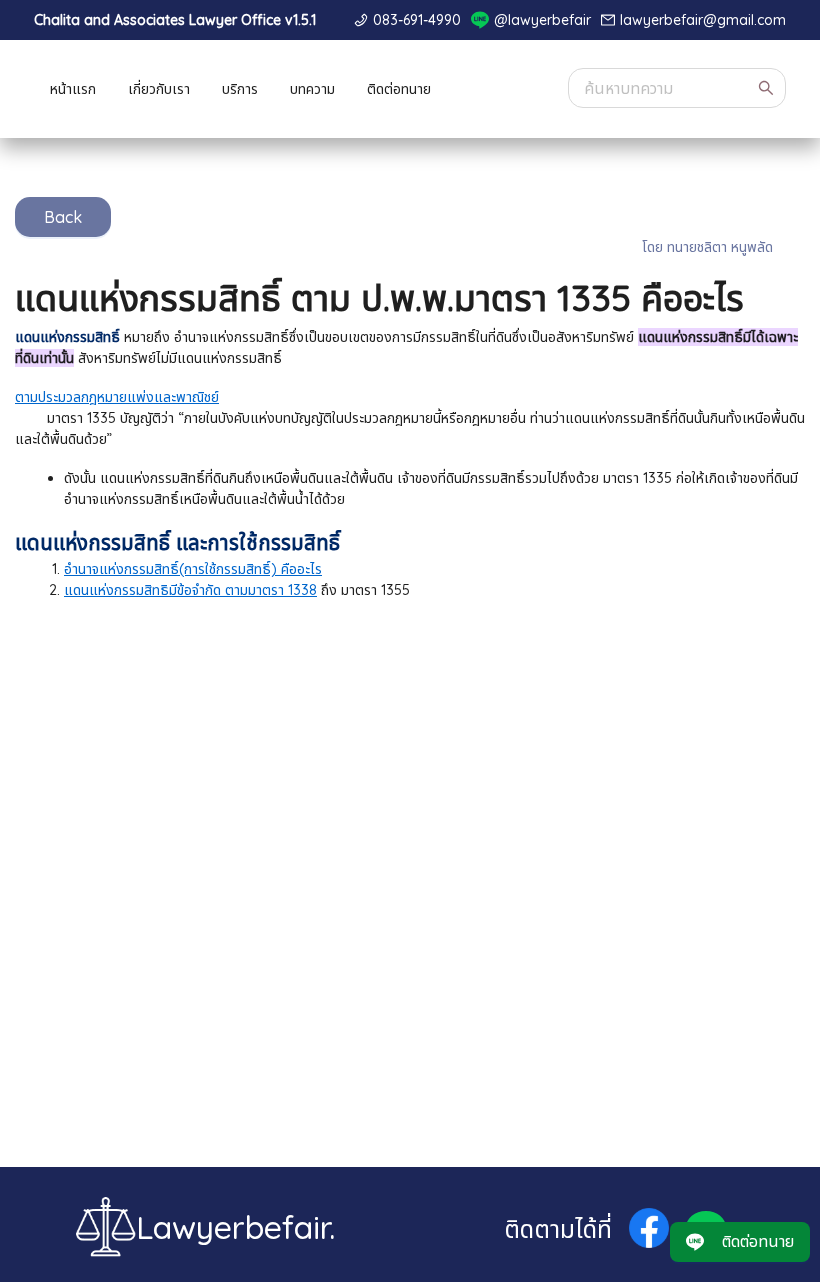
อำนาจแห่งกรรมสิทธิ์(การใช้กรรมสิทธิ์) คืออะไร (193, 569)
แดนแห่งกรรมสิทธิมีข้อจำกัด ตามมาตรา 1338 (190, 590)
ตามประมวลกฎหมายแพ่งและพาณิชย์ (117, 397)
